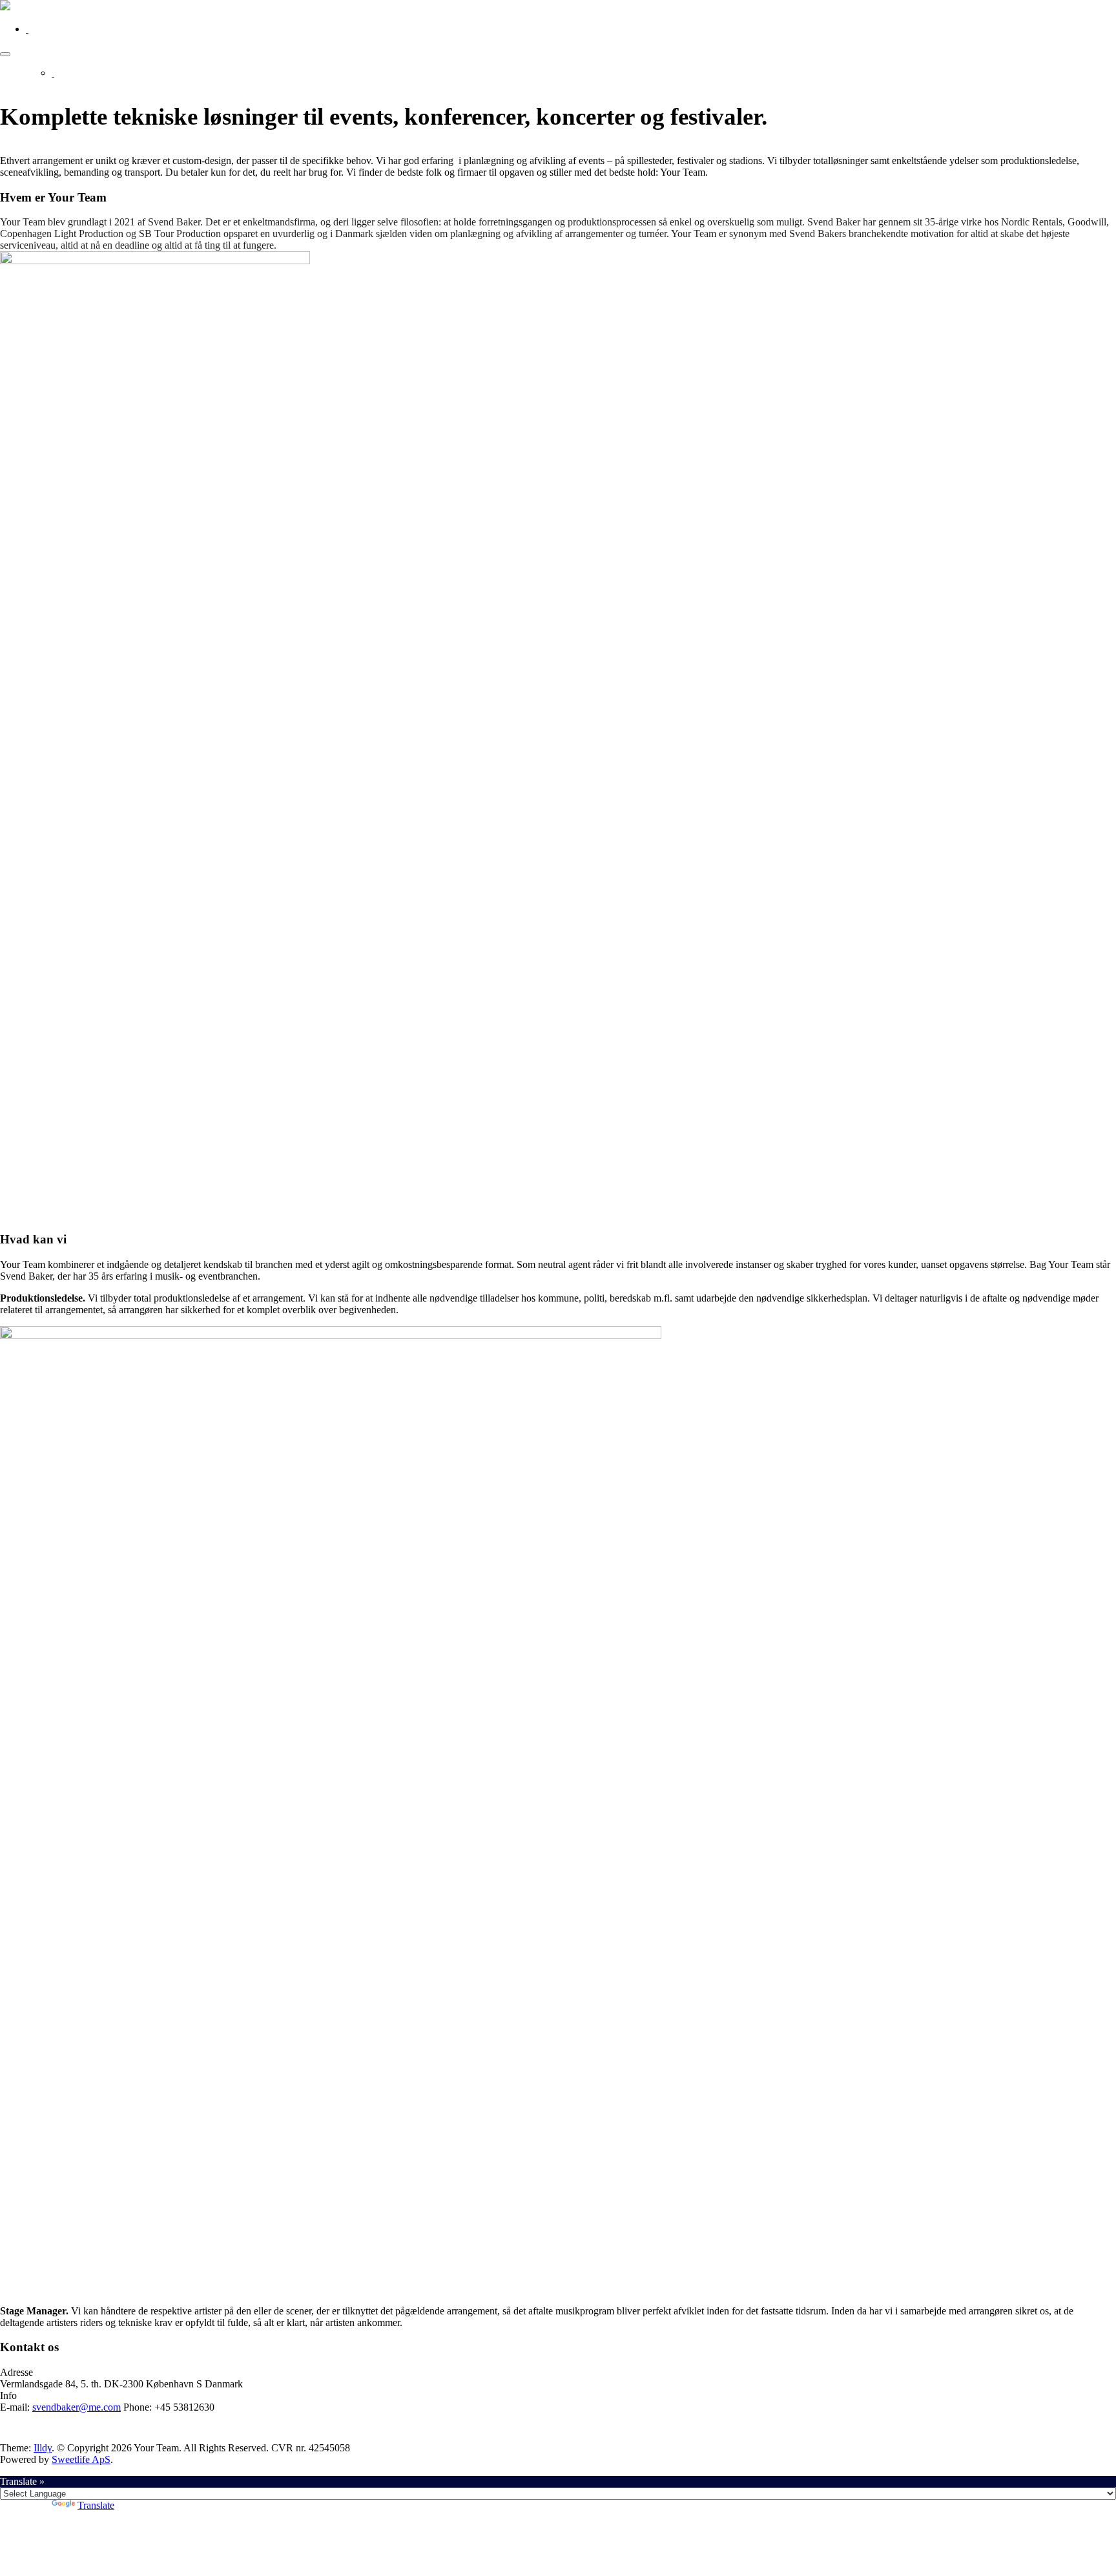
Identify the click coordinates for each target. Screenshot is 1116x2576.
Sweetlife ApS (81, 2459)
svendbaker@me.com (77, 2407)
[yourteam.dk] (5, 7)
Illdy (43, 2448)
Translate (96, 2505)
